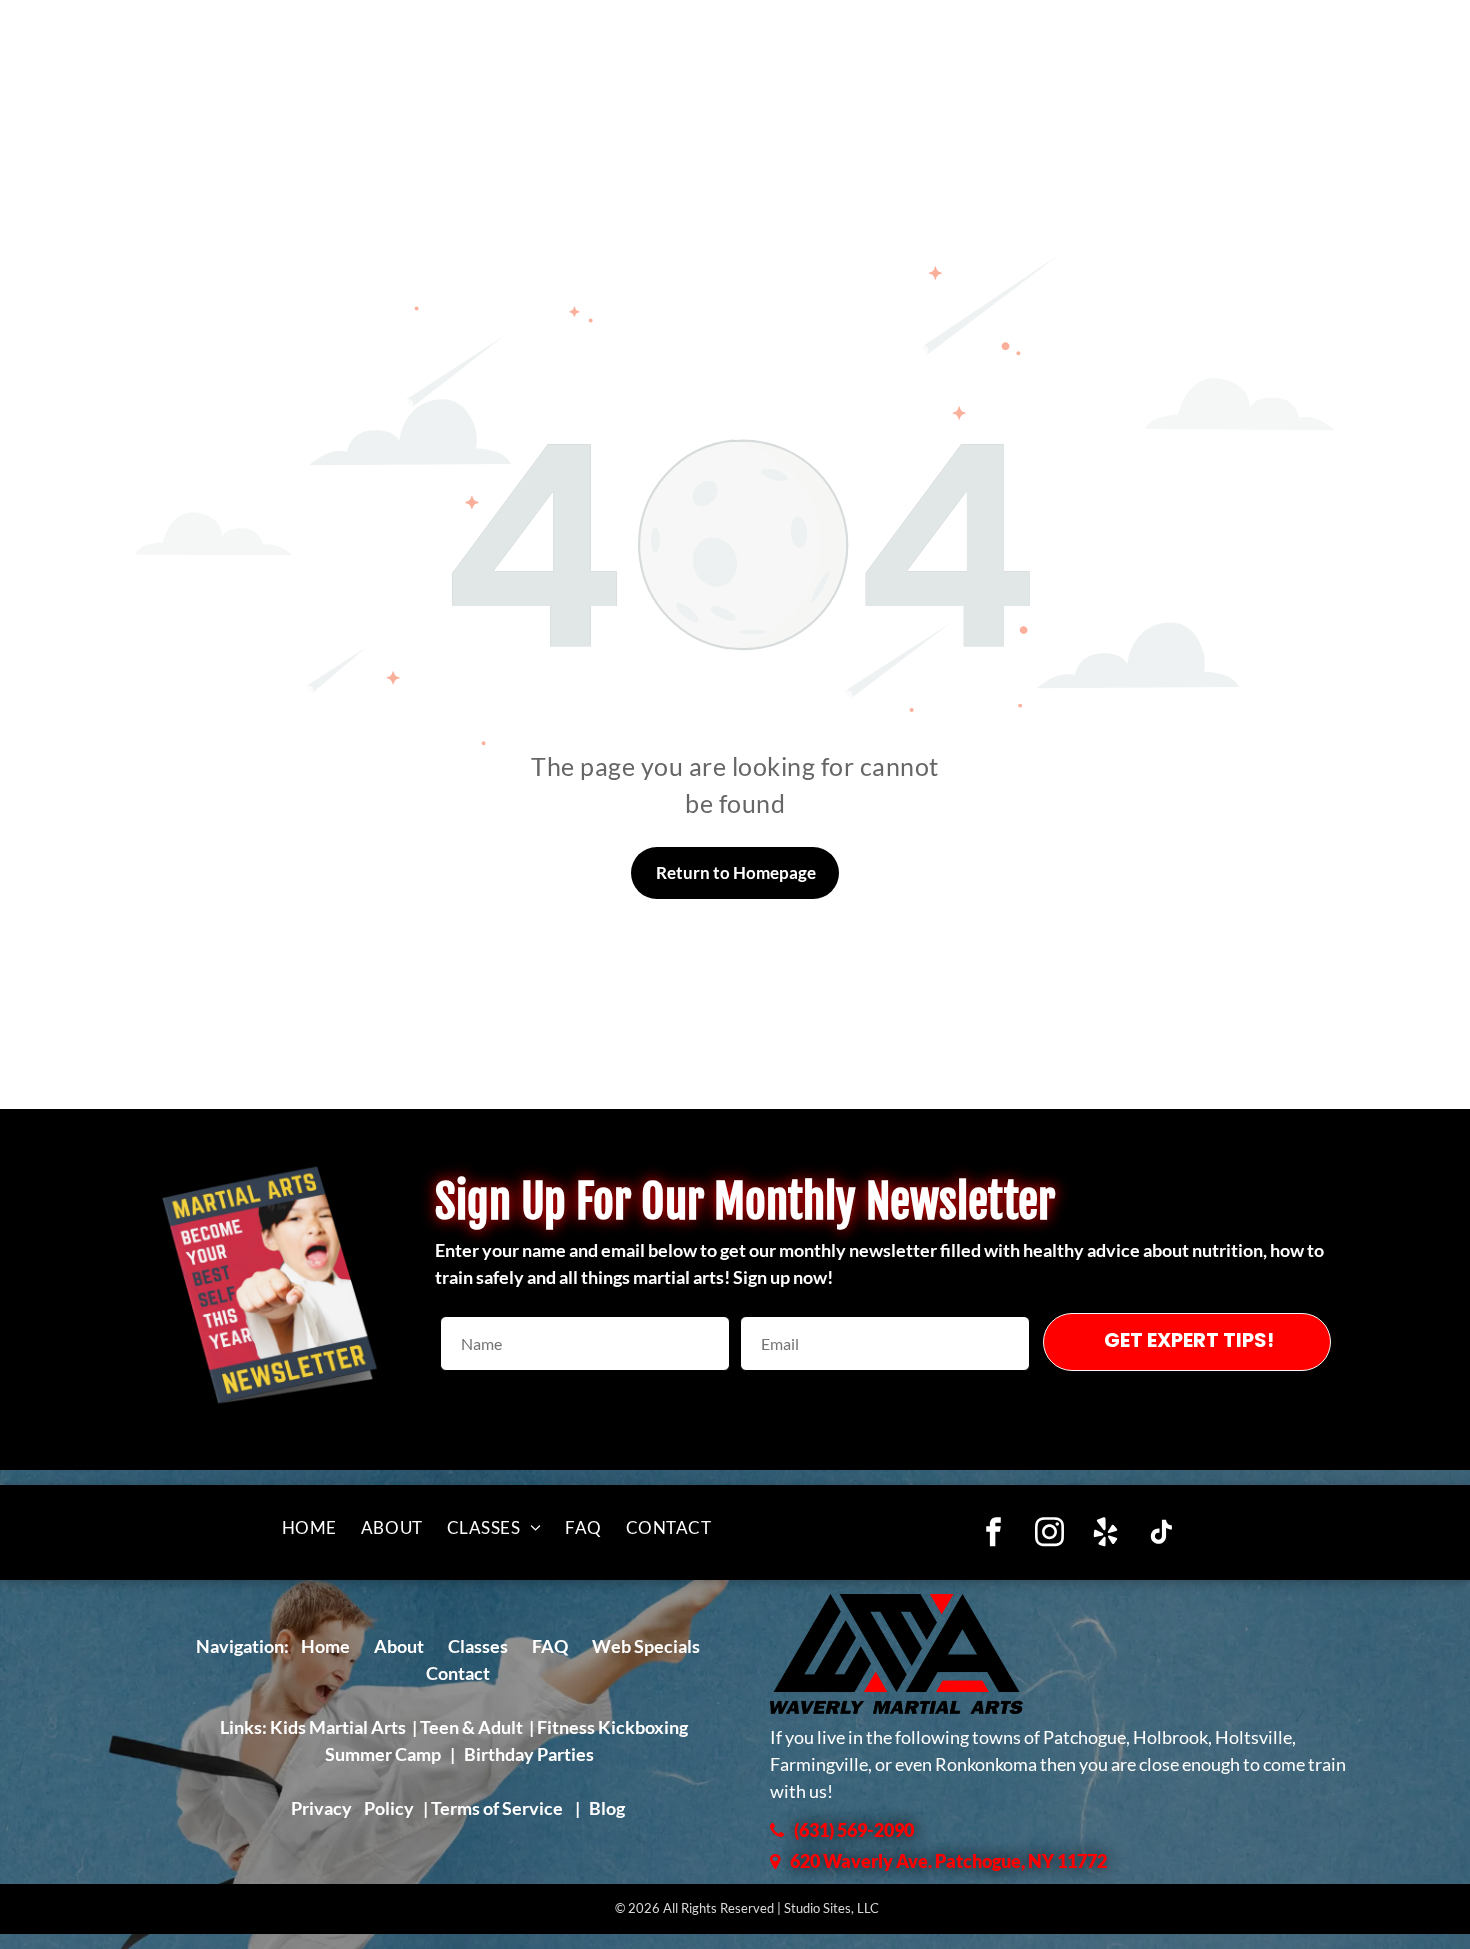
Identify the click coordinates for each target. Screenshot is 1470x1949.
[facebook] (993, 1535)
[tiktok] (1161, 1535)
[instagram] (1049, 1535)
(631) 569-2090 (854, 1830)
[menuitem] (309, 1528)
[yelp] (1105, 1535)
